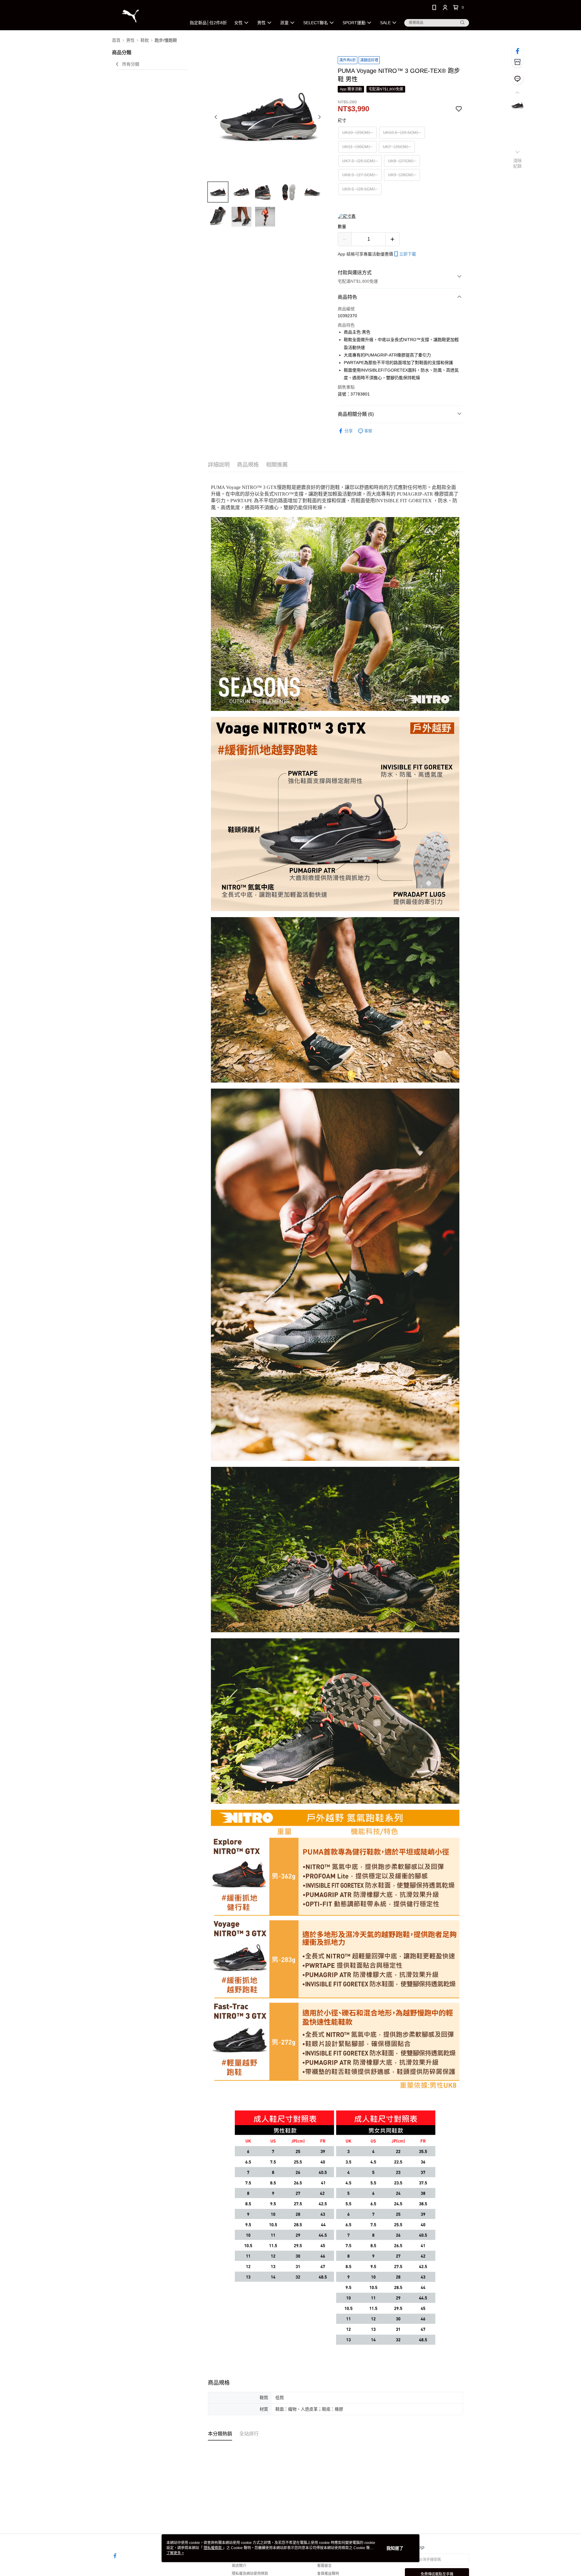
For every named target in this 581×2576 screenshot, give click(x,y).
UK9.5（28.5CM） (360, 189)
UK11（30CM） (357, 147)
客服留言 (324, 2566)
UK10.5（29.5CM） (402, 132)
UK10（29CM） (358, 132)
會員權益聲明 (328, 2574)
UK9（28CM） (402, 175)
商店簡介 (239, 2566)
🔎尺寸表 (347, 216)
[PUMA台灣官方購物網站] (146, 16)
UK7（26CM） (397, 147)
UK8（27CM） (402, 161)
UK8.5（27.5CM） (360, 175)
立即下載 (408, 254)
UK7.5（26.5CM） (360, 161)
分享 (349, 431)
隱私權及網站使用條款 (250, 2574)
